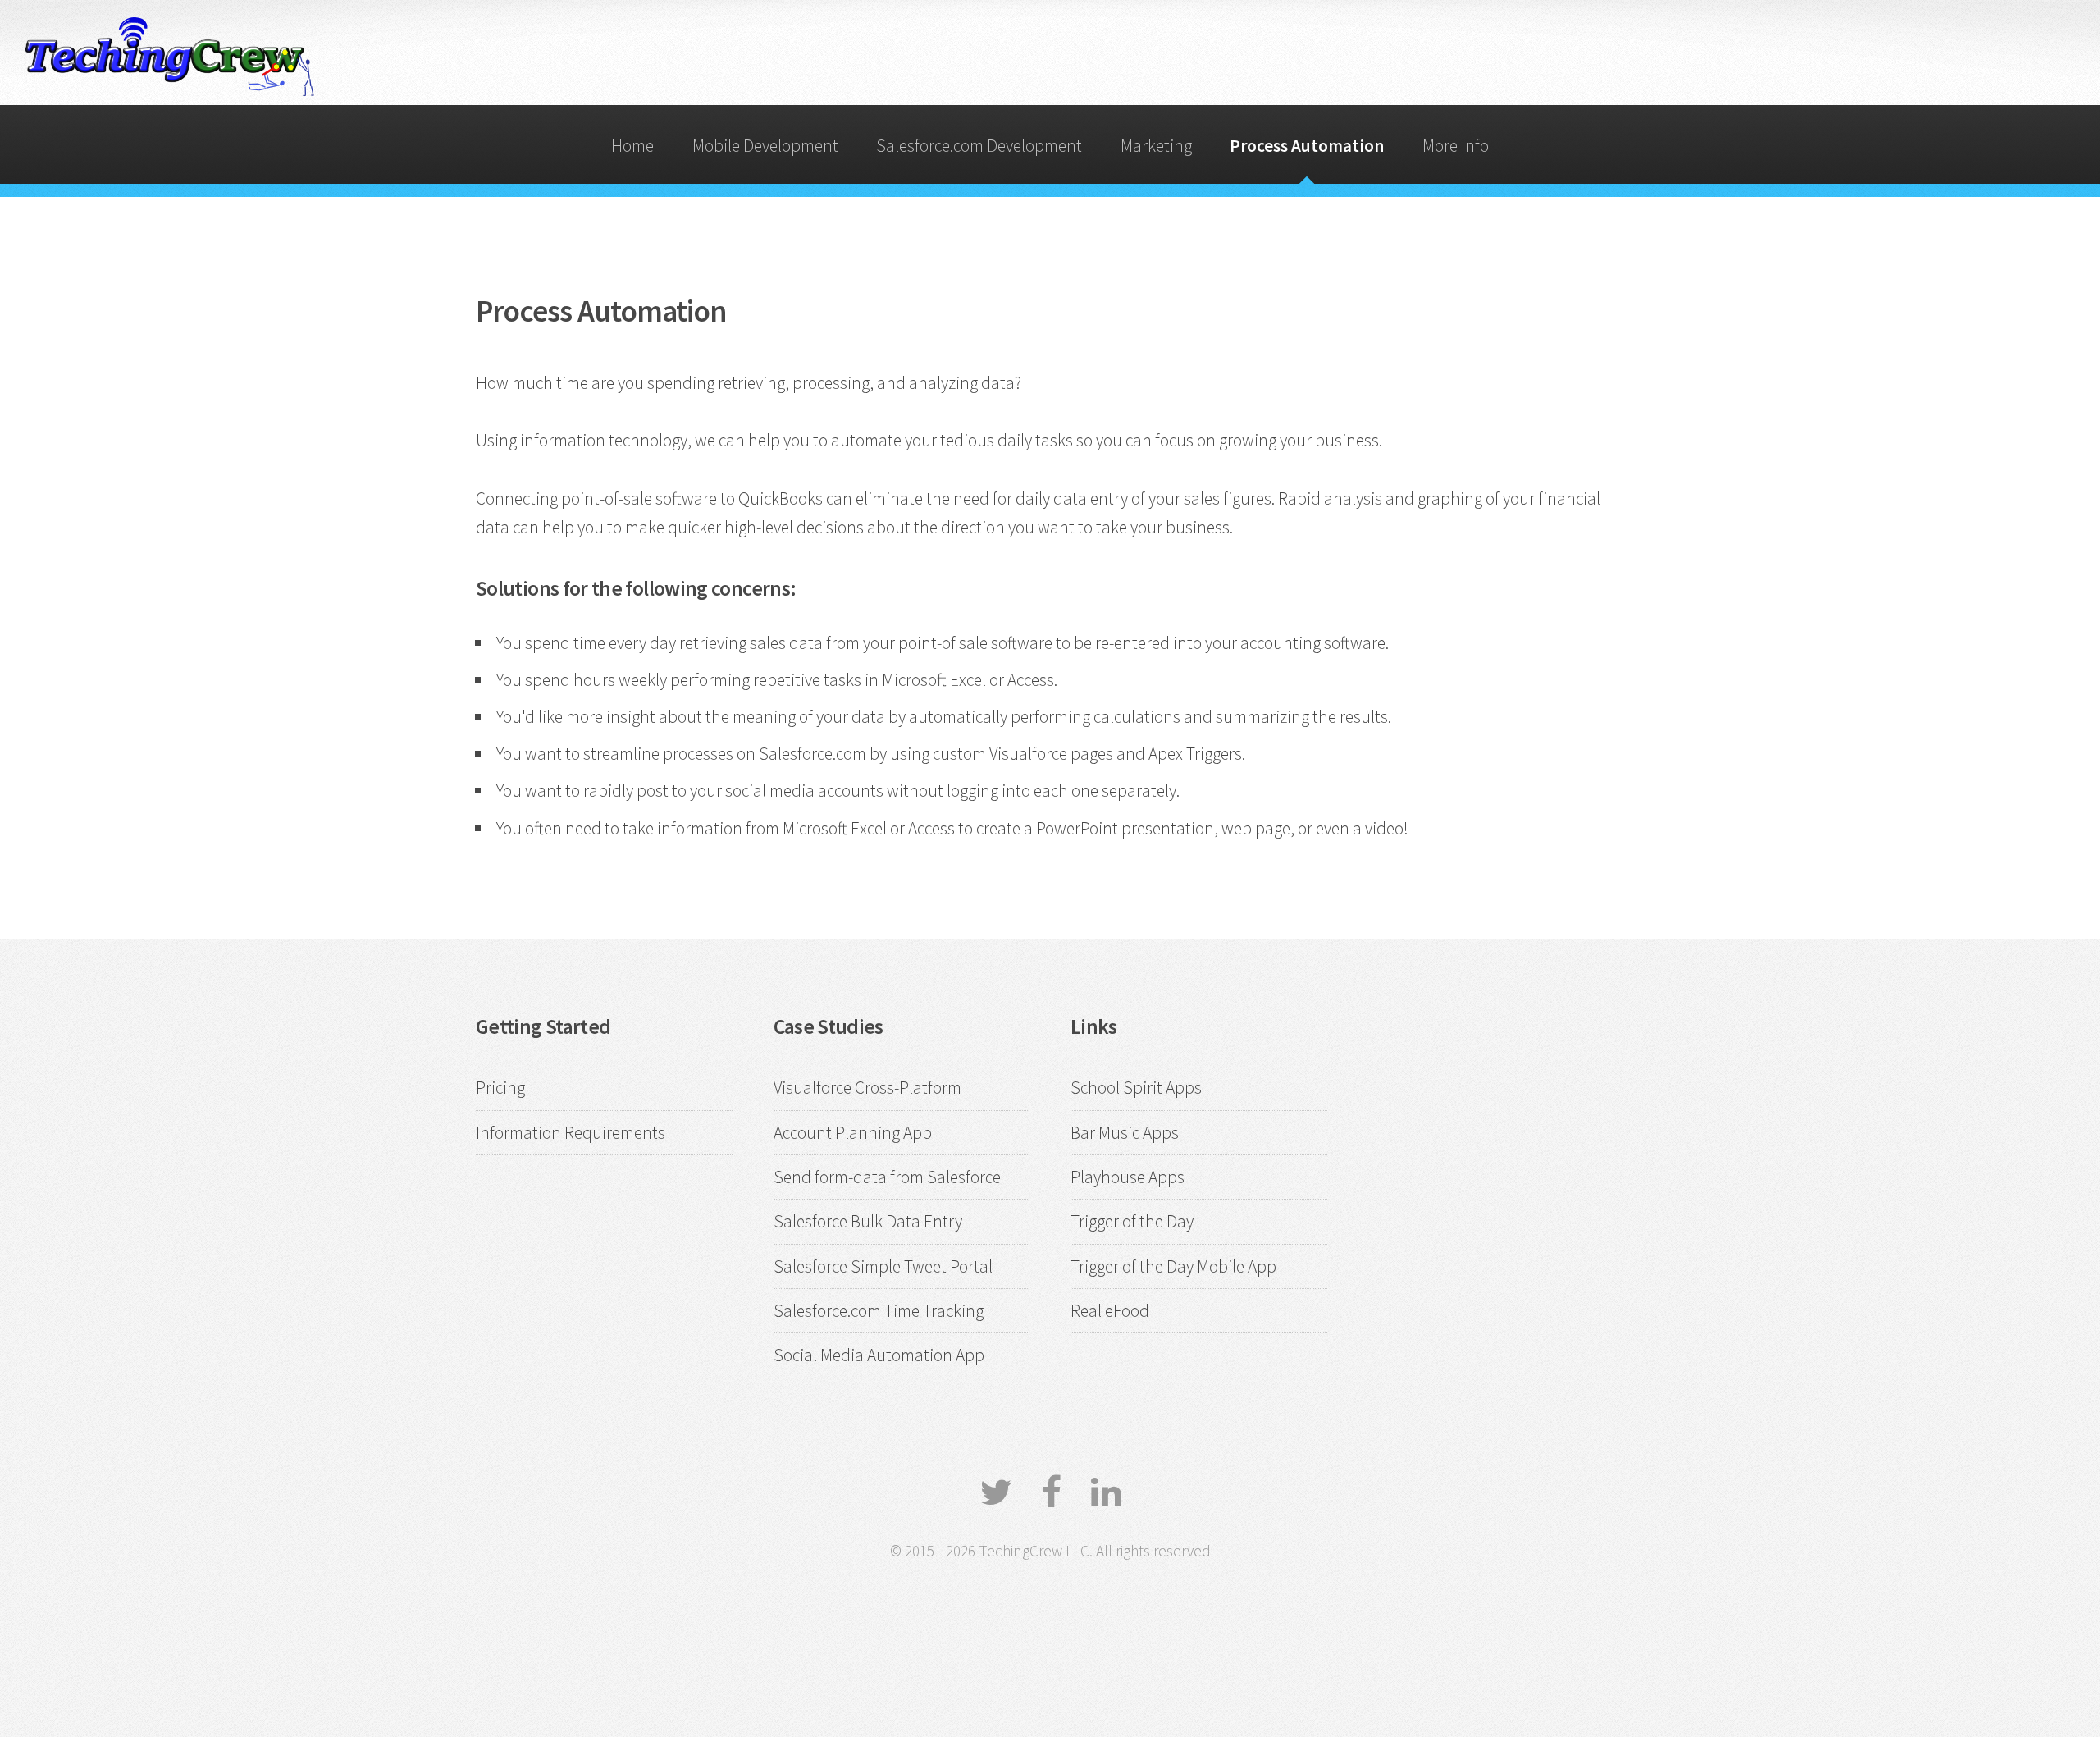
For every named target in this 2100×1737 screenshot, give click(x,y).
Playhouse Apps (1128, 1177)
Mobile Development (765, 146)
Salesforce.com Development (979, 146)
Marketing (1156, 146)
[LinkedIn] (1106, 1492)
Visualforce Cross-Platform (867, 1088)
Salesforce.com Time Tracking (879, 1311)
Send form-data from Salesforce (887, 1177)
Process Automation (1307, 146)
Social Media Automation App (879, 1355)
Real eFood (1110, 1311)
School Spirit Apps (1136, 1088)
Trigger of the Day (1132, 1221)
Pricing (500, 1088)
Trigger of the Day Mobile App (1173, 1266)
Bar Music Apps (1125, 1133)
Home (632, 146)
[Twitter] (996, 1492)
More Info (1456, 146)
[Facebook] (1052, 1492)
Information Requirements (571, 1133)
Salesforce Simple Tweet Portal (883, 1266)
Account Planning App (853, 1133)
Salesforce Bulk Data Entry (868, 1221)
